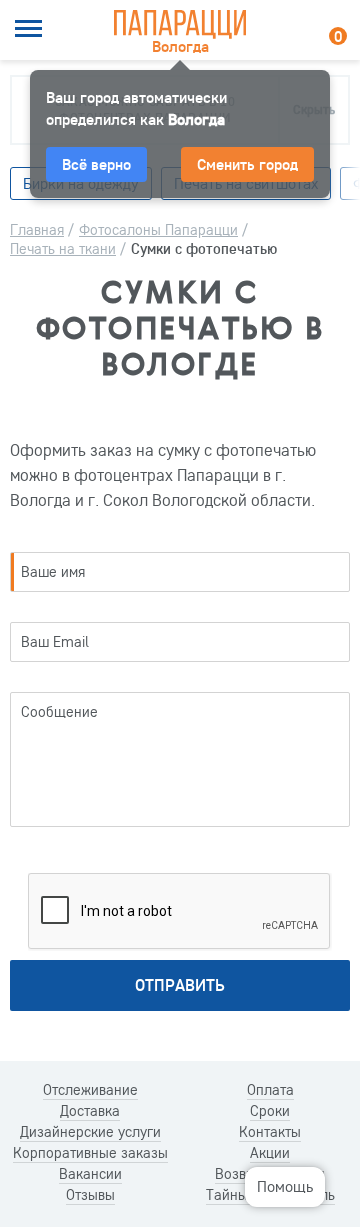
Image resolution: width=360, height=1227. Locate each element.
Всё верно (96, 164)
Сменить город (247, 164)
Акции (270, 1153)
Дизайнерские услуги (90, 1132)
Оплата (270, 1090)
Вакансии (90, 1174)
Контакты (270, 1132)
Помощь (285, 1186)
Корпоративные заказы (90, 1153)
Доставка (90, 1111)
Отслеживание (90, 1090)
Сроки (270, 1111)
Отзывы (90, 1195)
